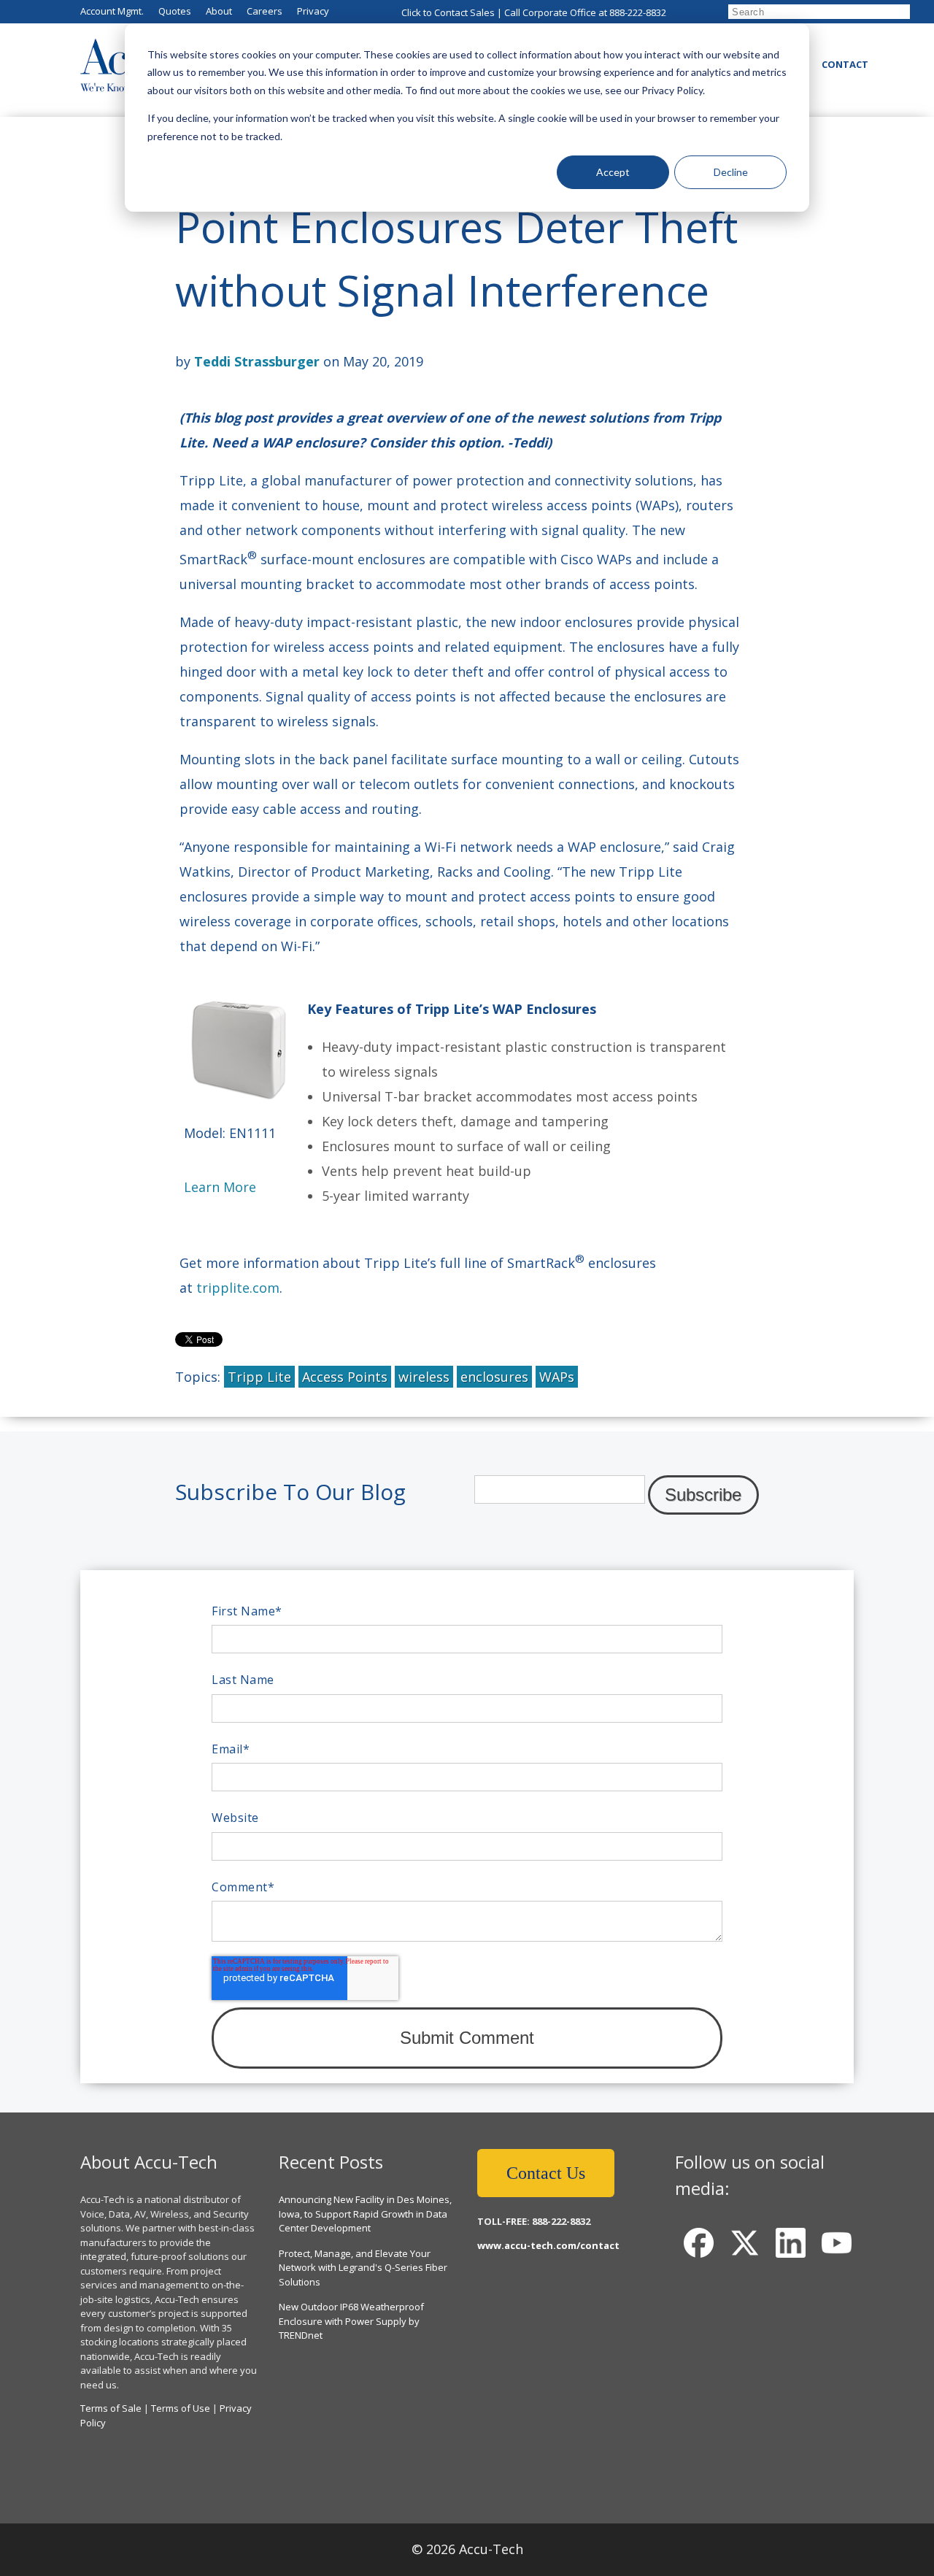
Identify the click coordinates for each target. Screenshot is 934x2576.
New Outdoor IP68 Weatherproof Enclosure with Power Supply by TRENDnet (351, 2321)
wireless (424, 1377)
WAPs (557, 1377)
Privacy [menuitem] (313, 11)
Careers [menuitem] (265, 11)
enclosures (494, 1377)
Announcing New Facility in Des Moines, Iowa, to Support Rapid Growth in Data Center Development (365, 2214)
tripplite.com (238, 1288)
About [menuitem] (219, 11)
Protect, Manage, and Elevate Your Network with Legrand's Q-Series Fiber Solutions (363, 2268)
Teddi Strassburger (257, 361)
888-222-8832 (638, 12)
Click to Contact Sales (448, 12)
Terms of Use (181, 2408)
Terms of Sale (111, 2408)
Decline (731, 172)
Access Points (345, 1377)
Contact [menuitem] (845, 64)
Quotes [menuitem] (175, 11)
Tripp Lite (259, 1377)
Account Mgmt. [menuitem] (112, 11)
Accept (613, 172)
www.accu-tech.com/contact (548, 2245)
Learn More (220, 1187)
